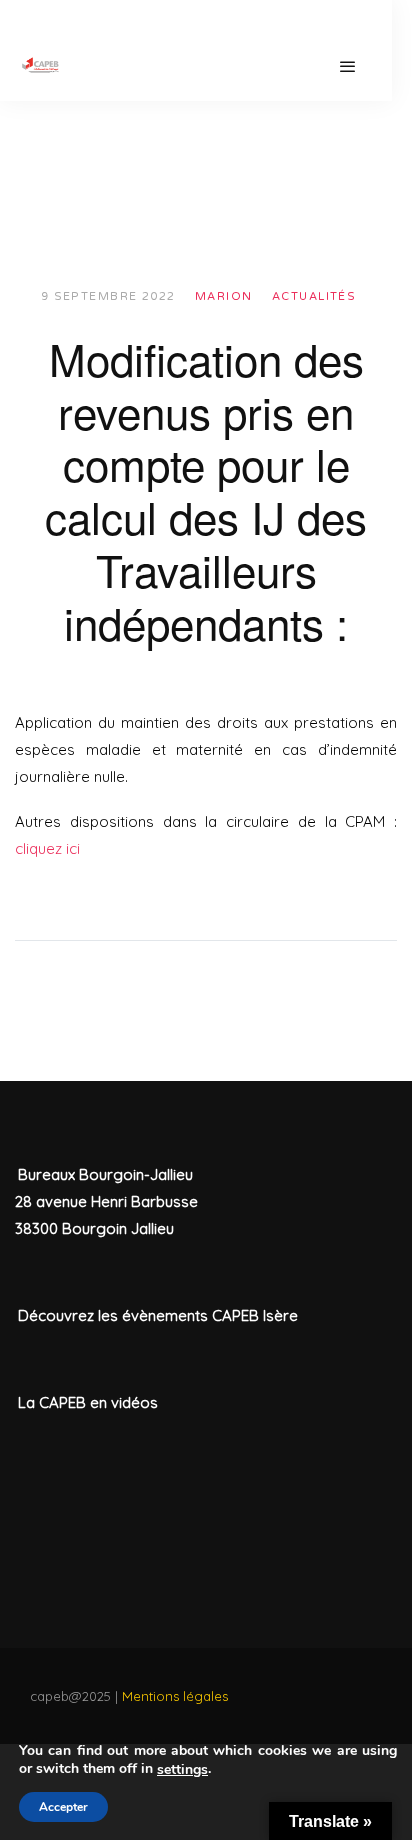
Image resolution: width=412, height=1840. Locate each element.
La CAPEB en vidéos (88, 1402)
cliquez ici (47, 848)
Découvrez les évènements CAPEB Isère (158, 1315)
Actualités (314, 296)
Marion (224, 296)
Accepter (63, 1807)
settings (182, 1770)
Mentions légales (175, 1696)
